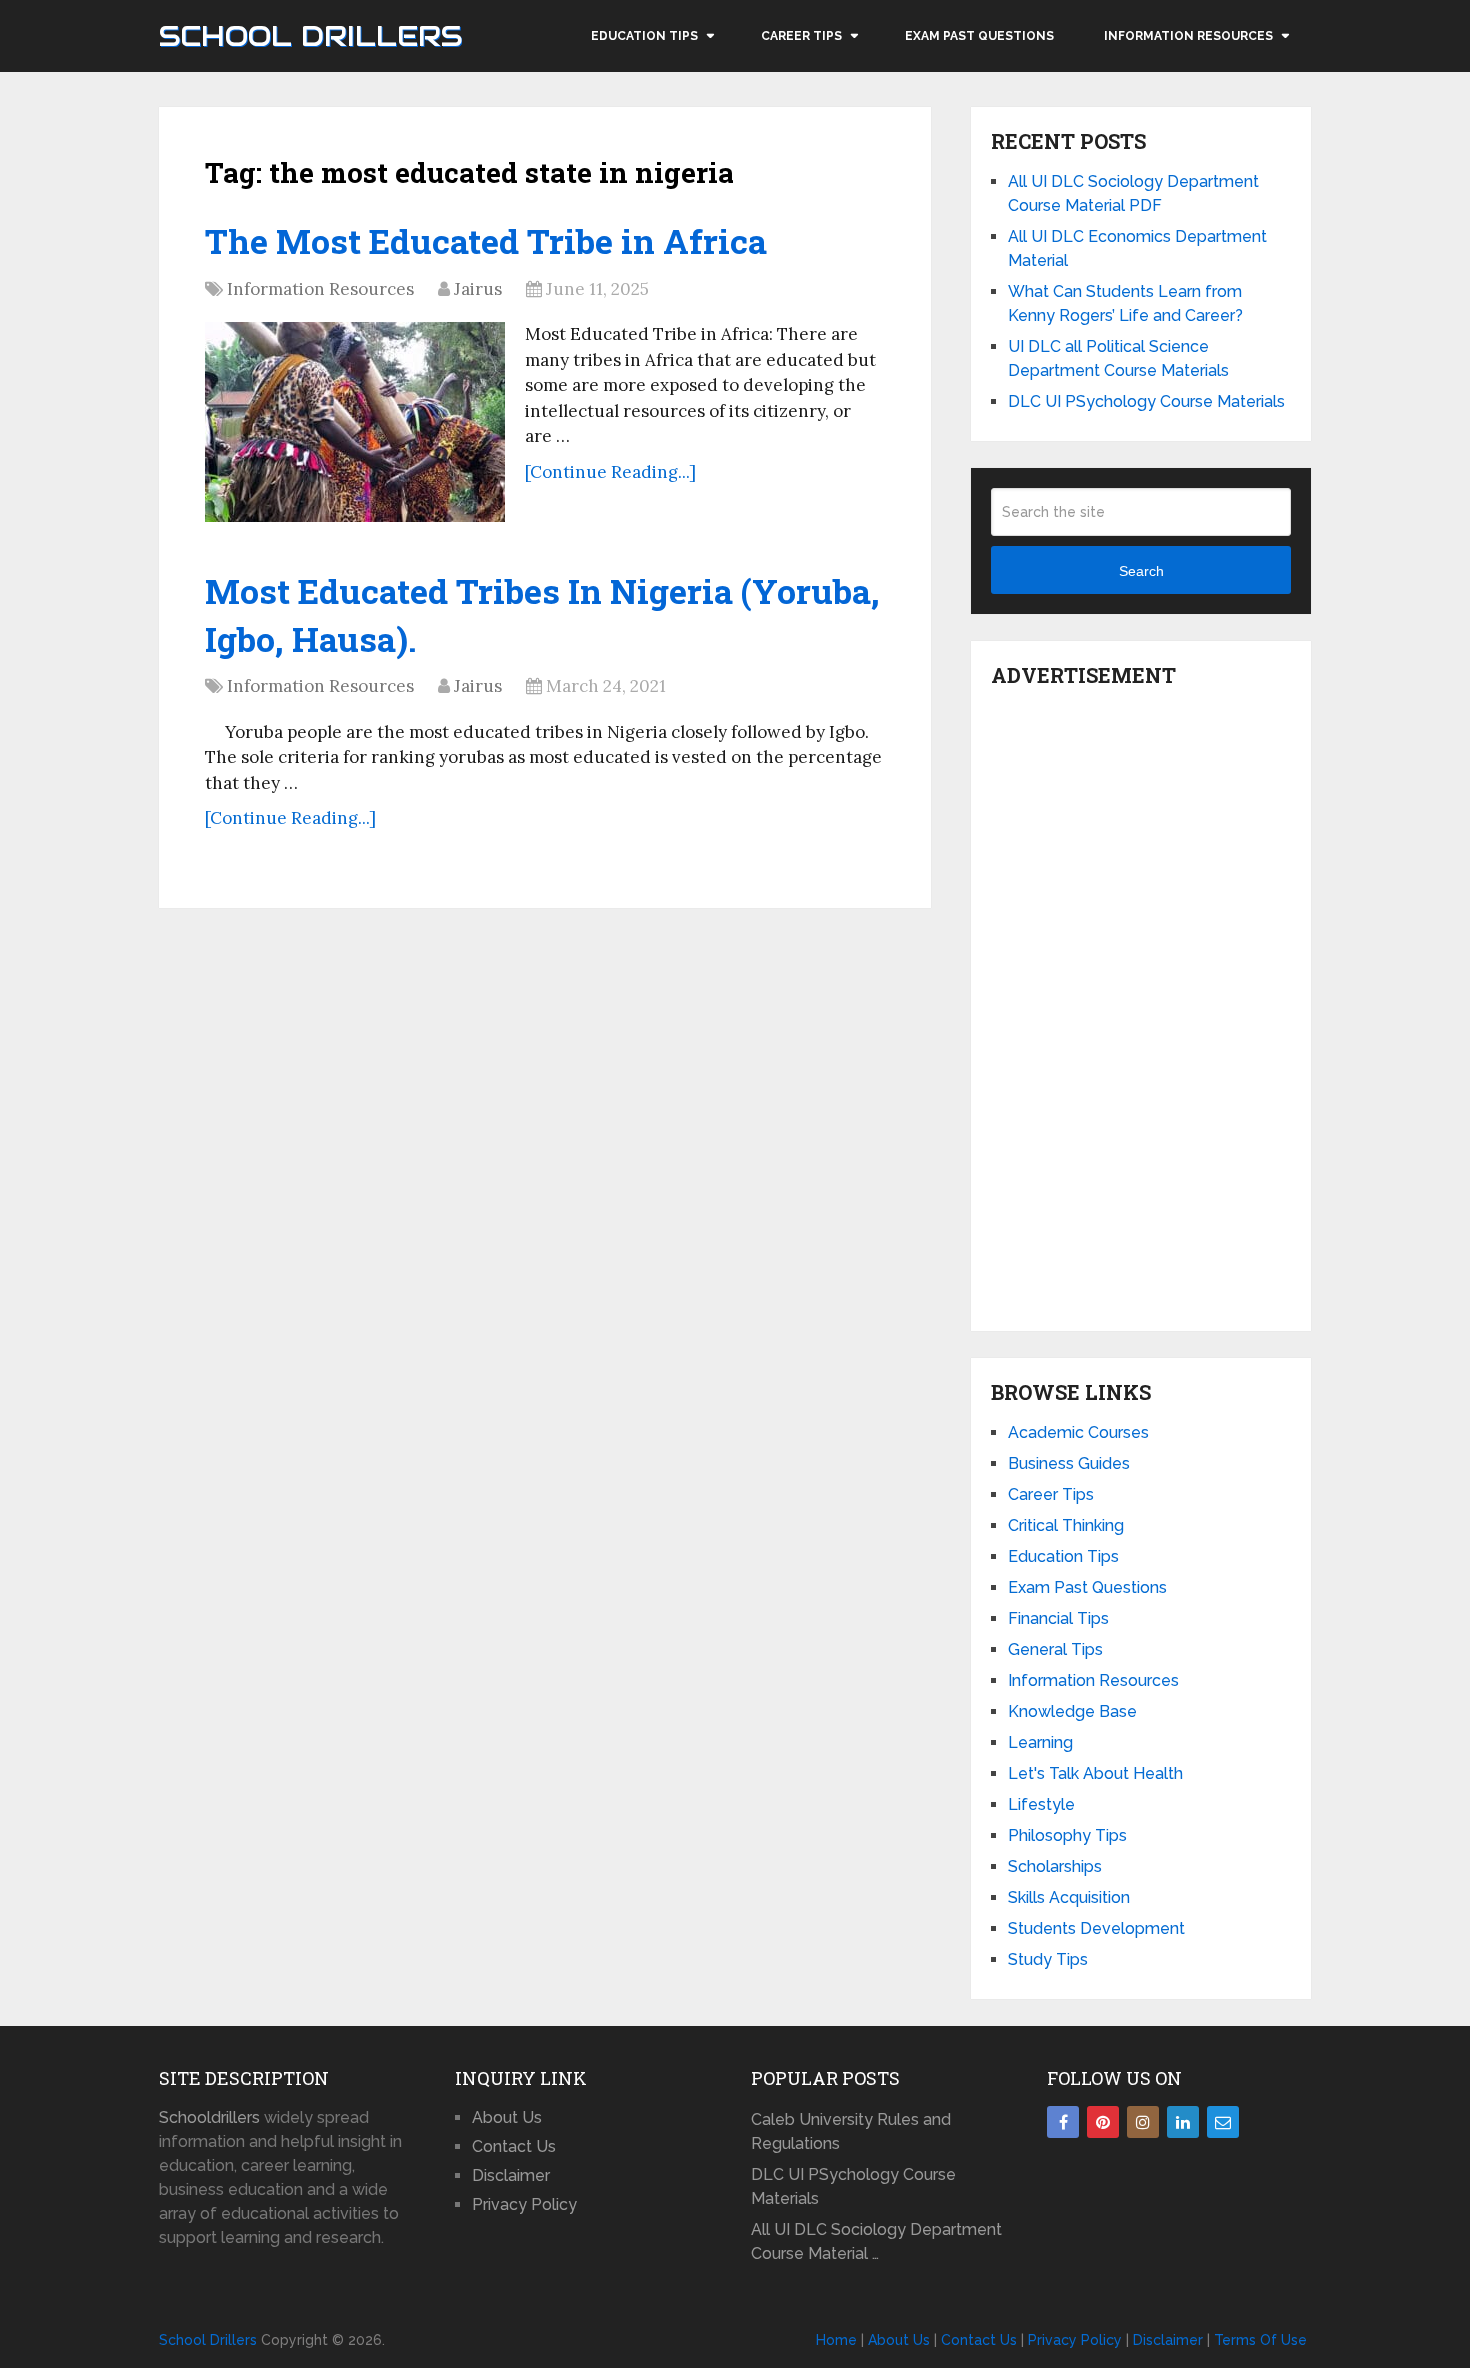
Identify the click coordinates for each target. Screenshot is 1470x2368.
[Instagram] (1143, 2122)
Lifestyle (1041, 1804)
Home (836, 2340)
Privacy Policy (524, 2204)
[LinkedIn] (1183, 2122)
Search (1141, 571)
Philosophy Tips (1067, 1835)
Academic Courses (1078, 1432)
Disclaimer (511, 2175)
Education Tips (644, 36)
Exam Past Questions (979, 36)
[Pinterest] (1103, 2122)
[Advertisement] (1141, 1004)
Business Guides (1069, 1463)
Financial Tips (1058, 1618)
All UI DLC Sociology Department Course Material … (876, 2241)
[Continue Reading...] (610, 472)
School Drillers (310, 36)
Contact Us (514, 2146)
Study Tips (1048, 1959)
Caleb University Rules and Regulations (851, 2131)
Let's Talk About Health (1095, 1773)
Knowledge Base (1072, 1711)
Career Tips (801, 36)
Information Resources (1188, 36)
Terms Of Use (1260, 2340)
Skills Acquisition (1069, 1897)
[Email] (1223, 2122)
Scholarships (1055, 1866)
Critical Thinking (1066, 1525)
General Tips (1055, 1649)
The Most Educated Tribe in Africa (486, 240)
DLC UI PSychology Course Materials (1146, 401)
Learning (1040, 1742)
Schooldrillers (209, 2117)
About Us (507, 2117)
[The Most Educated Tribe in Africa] (355, 422)
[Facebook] (1063, 2122)
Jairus (478, 289)
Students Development (1096, 1928)
